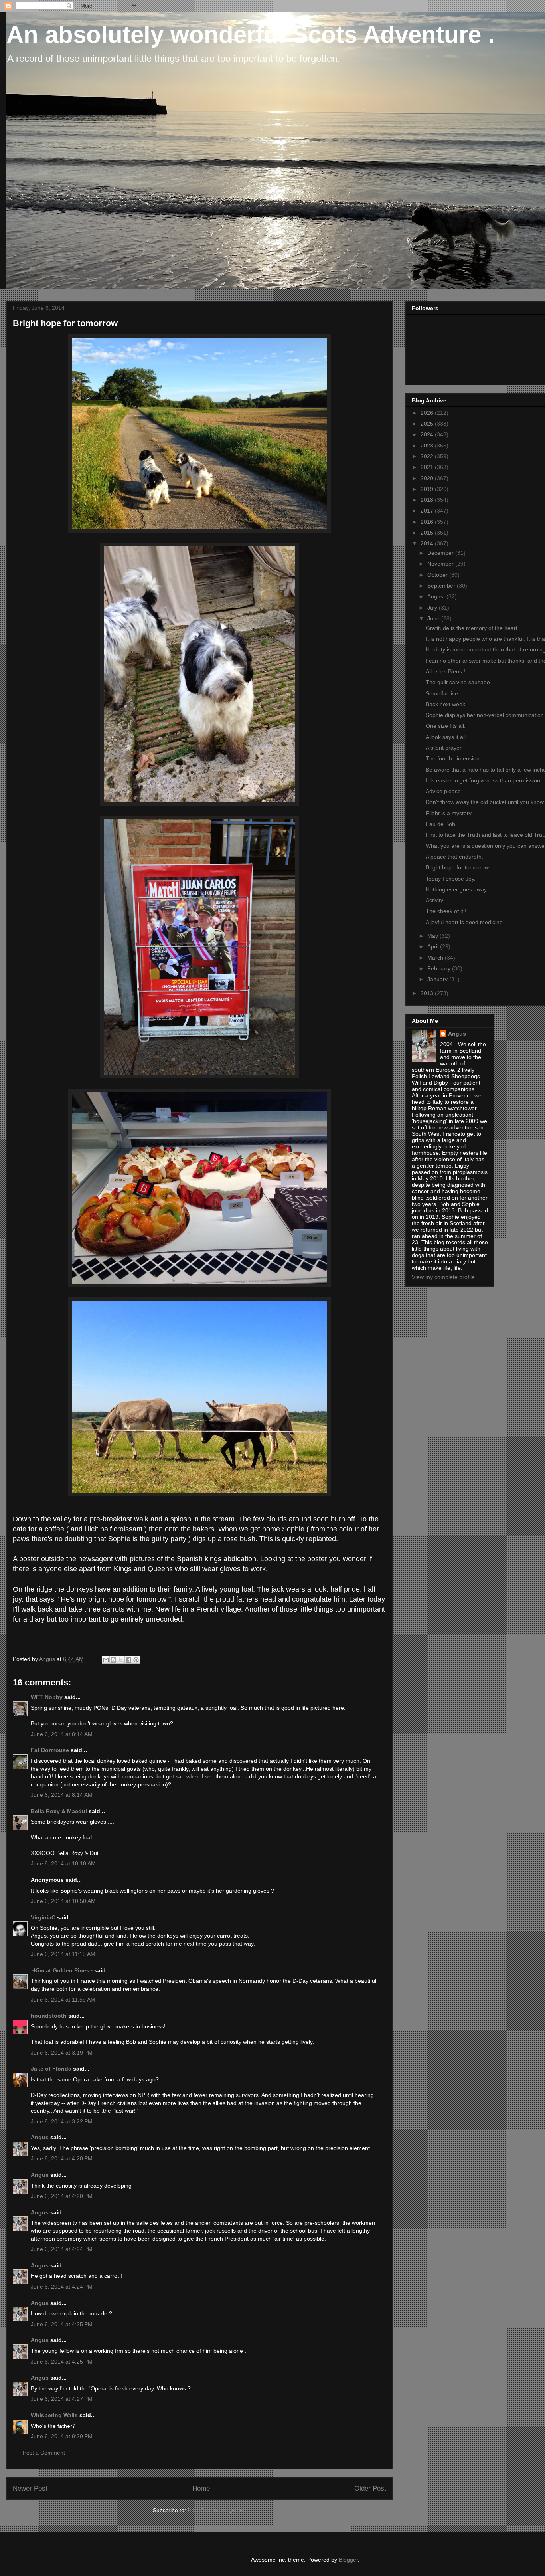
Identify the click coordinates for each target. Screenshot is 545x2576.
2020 (428, 478)
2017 (428, 511)
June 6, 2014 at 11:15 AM (63, 1954)
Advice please (443, 791)
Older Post (370, 2488)
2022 (428, 456)
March (436, 958)
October (438, 575)
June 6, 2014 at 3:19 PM (62, 2053)
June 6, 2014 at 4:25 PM (62, 2324)
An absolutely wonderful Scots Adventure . (251, 35)
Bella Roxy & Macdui (59, 1811)
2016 (428, 522)
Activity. (435, 900)
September (442, 586)
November (441, 564)
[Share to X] (121, 1660)
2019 (428, 489)
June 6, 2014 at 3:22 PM (62, 2121)
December (441, 553)
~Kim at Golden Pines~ (62, 1970)
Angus (40, 2137)
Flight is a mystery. (449, 813)
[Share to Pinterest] (136, 1660)
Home (201, 2488)
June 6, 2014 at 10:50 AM (63, 1901)
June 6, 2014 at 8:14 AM (62, 1734)
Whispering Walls (54, 2415)
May (433, 936)
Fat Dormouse (50, 1750)
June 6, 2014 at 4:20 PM (62, 2158)
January (438, 979)
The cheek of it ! (446, 911)
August (437, 596)
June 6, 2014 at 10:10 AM (63, 1863)
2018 (428, 500)
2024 (428, 434)
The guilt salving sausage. (459, 682)
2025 (428, 424)
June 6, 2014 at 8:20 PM (62, 2436)
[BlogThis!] (113, 1660)
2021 (428, 467)
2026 (428, 413)
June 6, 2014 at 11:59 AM (63, 2000)
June (434, 618)
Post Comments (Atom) (217, 2510)
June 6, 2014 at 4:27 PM (62, 2399)
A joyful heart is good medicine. (465, 922)
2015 (428, 533)
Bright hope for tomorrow (457, 867)
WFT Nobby (47, 1697)
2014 (428, 543)
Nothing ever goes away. (457, 889)
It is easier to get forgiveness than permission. (484, 780)
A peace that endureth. (454, 857)
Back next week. (446, 704)
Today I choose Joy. (451, 879)
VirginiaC (43, 1917)
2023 (428, 446)
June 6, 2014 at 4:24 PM (62, 2249)
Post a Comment (44, 2453)
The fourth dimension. (453, 758)
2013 (428, 993)
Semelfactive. (443, 693)
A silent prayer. (444, 748)
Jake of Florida (51, 2069)
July (433, 608)
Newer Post (30, 2488)
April (434, 946)
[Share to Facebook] (128, 1660)
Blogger (348, 2560)
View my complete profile (443, 1277)
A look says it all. (446, 737)
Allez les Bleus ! (445, 671)
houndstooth (49, 2016)
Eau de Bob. (441, 824)
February (440, 968)
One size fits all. (446, 726)
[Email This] (106, 1660)
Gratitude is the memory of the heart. (472, 628)
